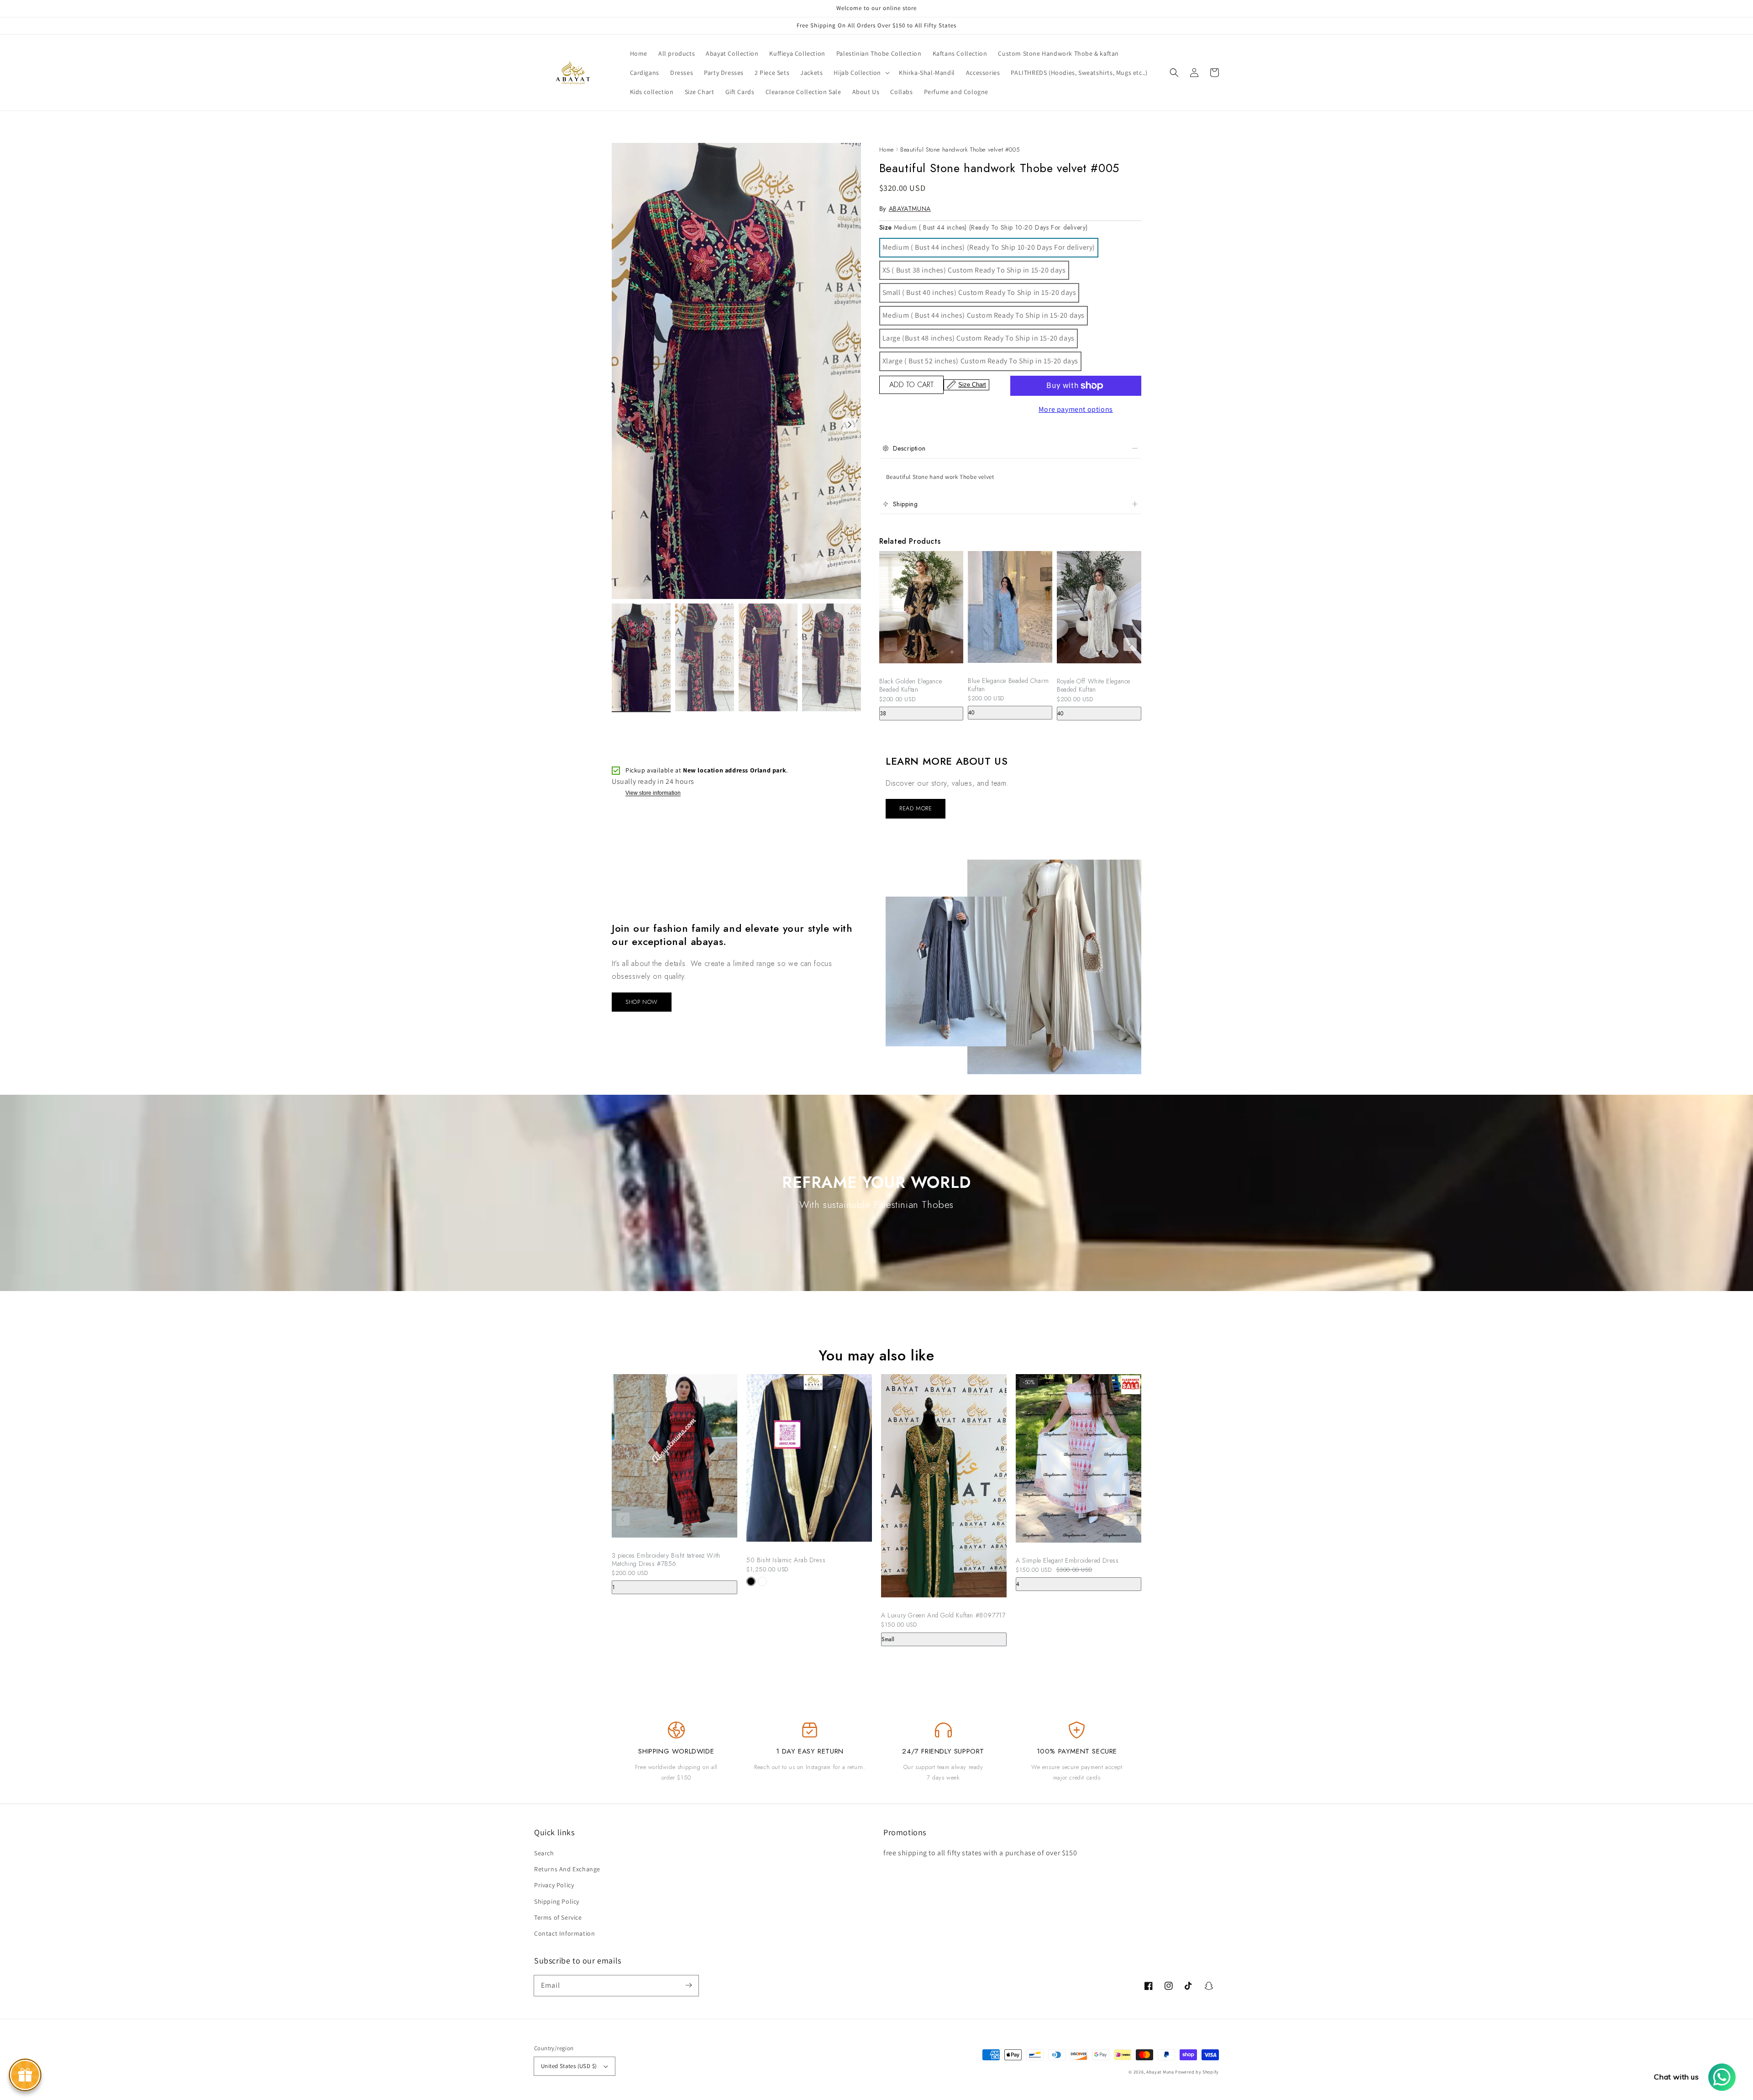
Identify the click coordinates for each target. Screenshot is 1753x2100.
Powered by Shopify (1197, 2072)
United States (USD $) (569, 2066)
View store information (653, 793)
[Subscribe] (688, 1985)
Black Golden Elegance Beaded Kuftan (911, 685)
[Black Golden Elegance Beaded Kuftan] (921, 612)
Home (887, 150)
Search (544, 1853)
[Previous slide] (890, 644)
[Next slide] (1130, 644)
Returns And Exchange (567, 1869)
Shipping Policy (557, 1901)
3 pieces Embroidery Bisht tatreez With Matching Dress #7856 (666, 1559)
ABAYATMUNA (910, 209)
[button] (1174, 73)
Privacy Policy (554, 1885)
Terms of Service (558, 1917)
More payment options (1076, 409)
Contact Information (564, 1933)
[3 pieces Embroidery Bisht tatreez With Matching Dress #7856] (674, 1460)
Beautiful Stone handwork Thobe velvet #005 (960, 150)
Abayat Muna (1160, 2072)
